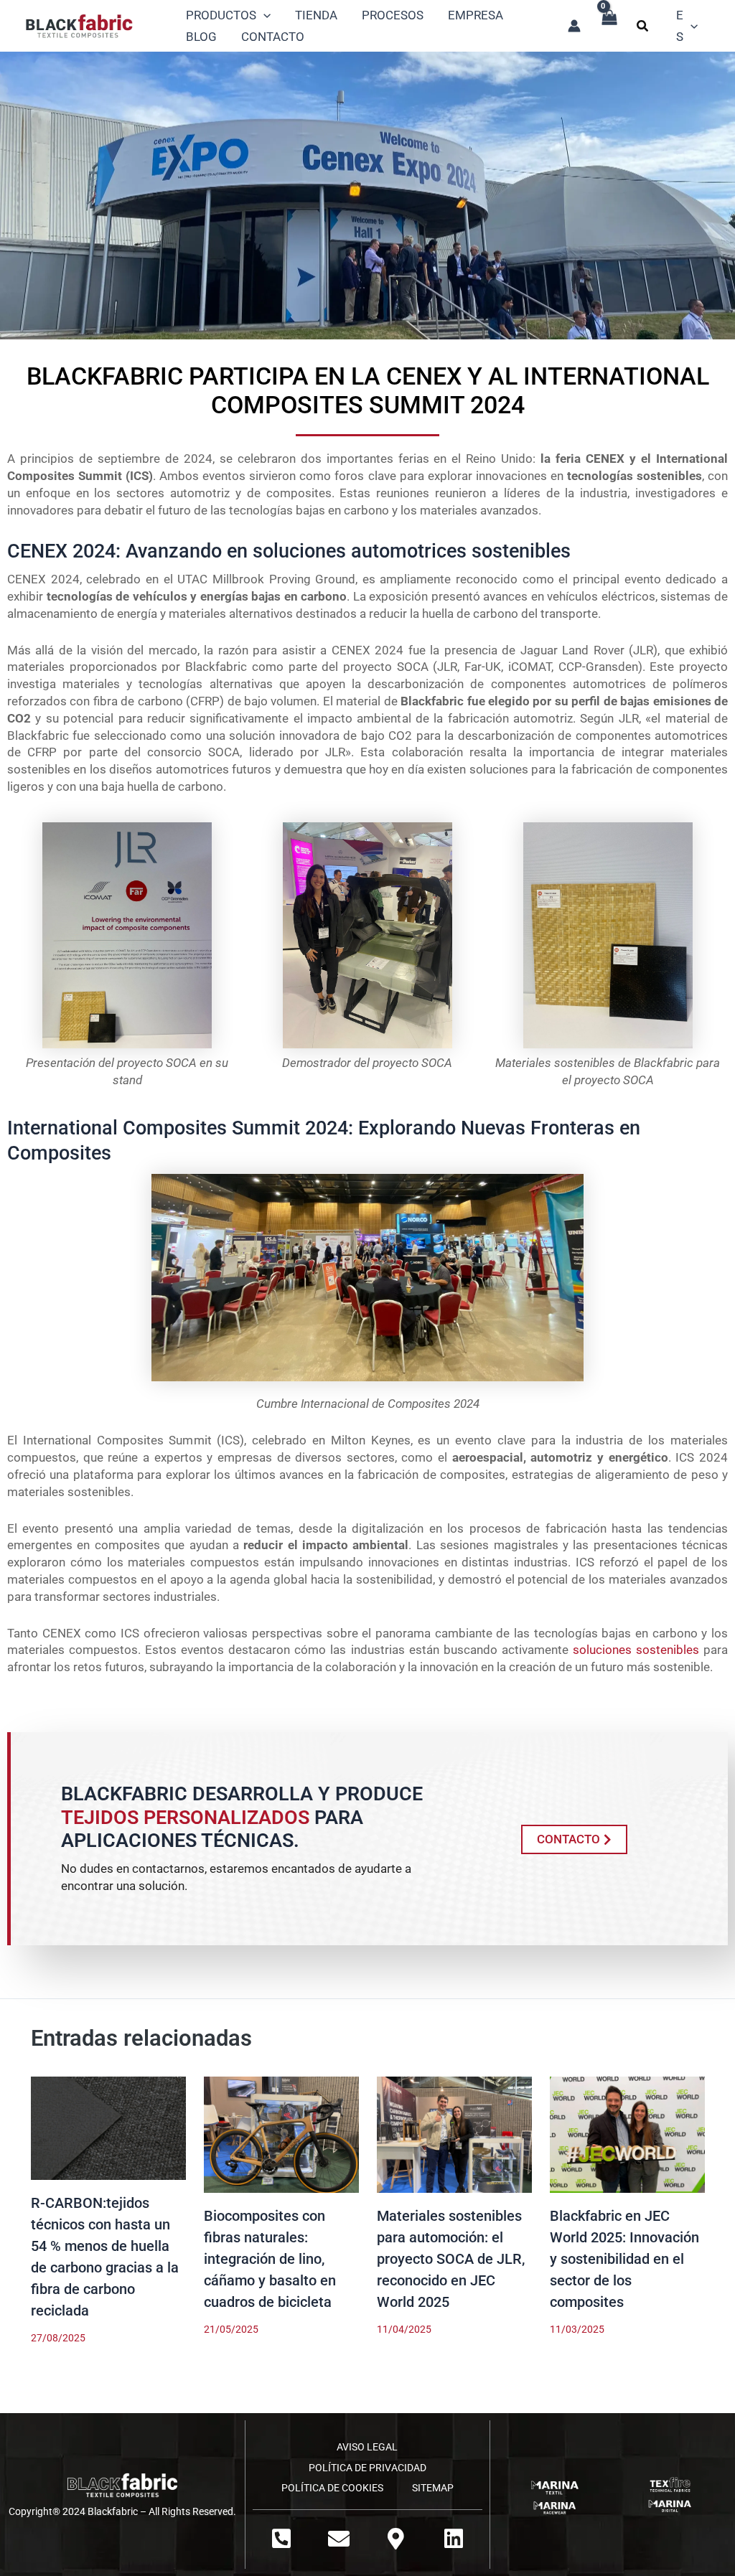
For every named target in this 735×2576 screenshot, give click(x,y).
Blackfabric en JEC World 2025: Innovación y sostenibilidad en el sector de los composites (624, 2259)
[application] (263, 15)
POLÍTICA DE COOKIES (332, 2488)
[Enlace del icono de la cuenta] (574, 26)
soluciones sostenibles (636, 1650)
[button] (643, 28)
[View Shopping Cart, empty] (609, 25)
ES (680, 26)
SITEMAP (433, 2488)
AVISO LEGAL (367, 2447)
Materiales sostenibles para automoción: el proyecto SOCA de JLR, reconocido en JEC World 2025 (451, 2259)
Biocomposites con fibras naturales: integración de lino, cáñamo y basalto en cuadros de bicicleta (270, 2259)
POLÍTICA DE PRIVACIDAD (367, 2468)
